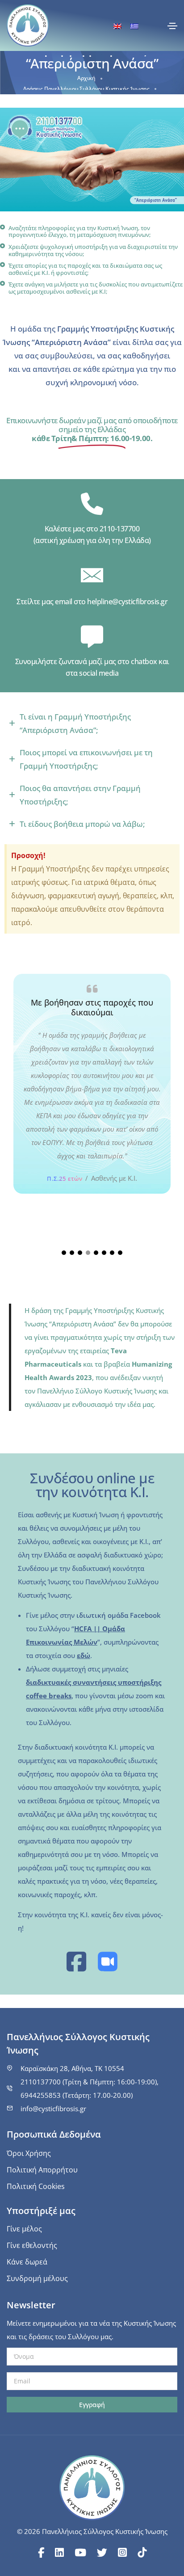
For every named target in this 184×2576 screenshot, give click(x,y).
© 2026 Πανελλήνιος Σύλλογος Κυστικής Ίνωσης (92, 2531)
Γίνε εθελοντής (32, 2245)
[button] (64, 1253)
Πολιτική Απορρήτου (42, 2170)
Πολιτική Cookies (36, 2186)
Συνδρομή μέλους (37, 2278)
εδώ (84, 1655)
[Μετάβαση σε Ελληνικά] (134, 26)
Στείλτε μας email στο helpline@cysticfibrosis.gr (92, 602)
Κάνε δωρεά (27, 2262)
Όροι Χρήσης (29, 2153)
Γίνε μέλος (24, 2229)
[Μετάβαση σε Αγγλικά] (117, 26)
